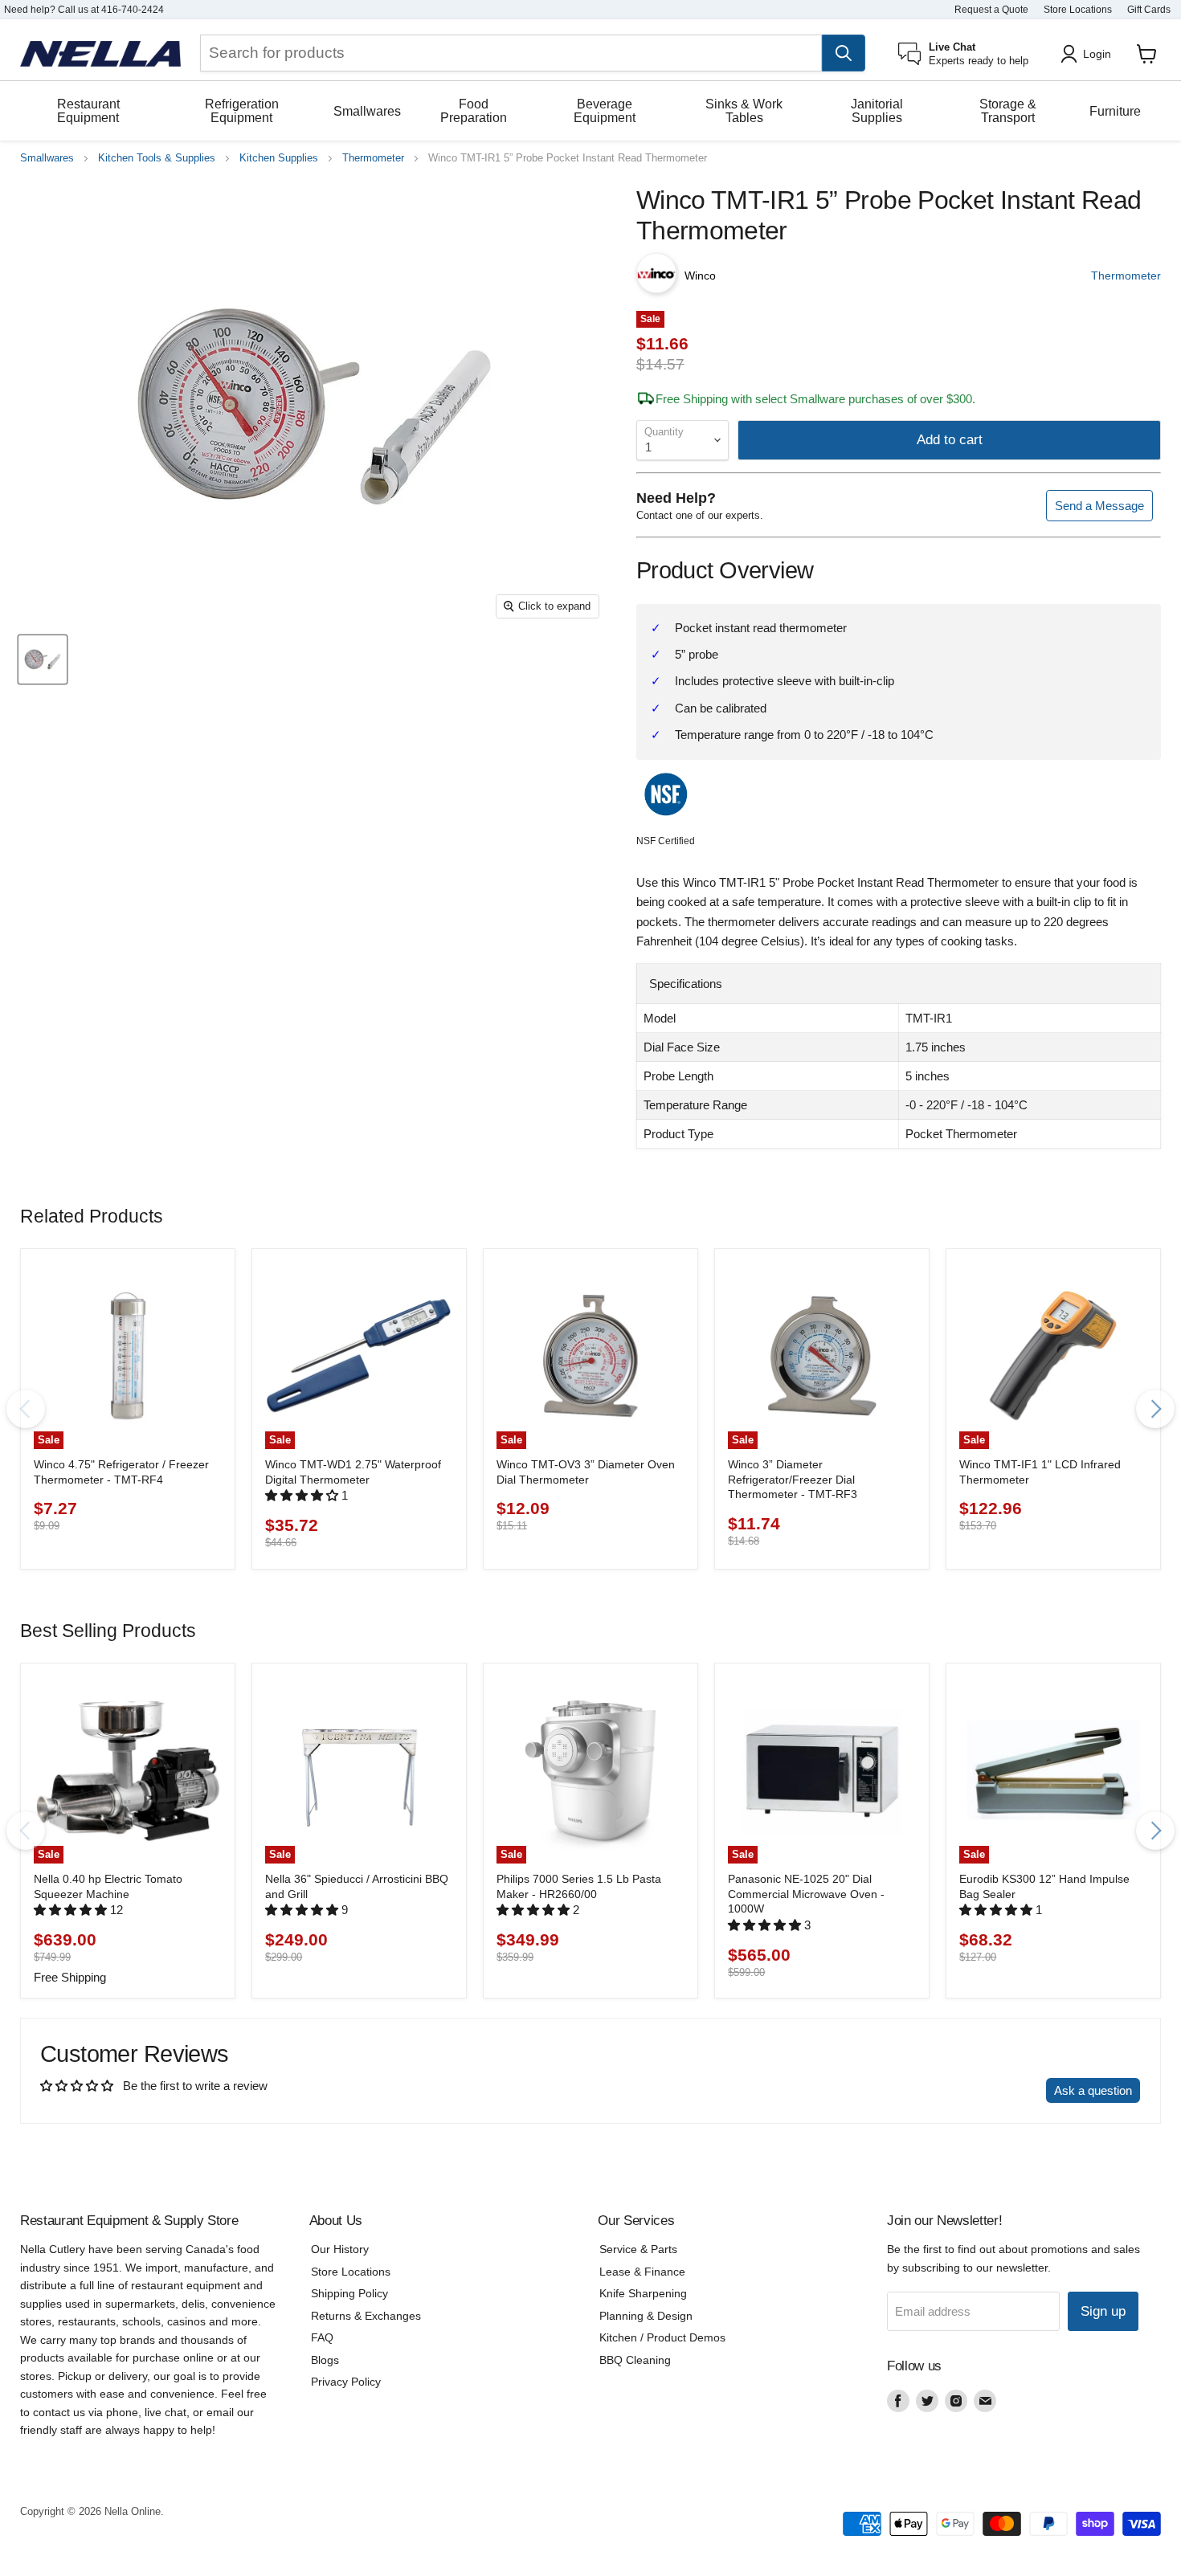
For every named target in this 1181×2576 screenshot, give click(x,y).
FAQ (322, 2337)
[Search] (844, 53)
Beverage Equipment (605, 111)
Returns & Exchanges (366, 2316)
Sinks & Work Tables (744, 111)
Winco (700, 276)
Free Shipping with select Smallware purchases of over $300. (815, 399)
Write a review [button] (993, 2090)
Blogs (325, 2360)
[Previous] (26, 1409)
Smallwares (367, 111)
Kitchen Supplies (279, 158)
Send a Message (1099, 506)
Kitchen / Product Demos (662, 2337)
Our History (340, 2249)
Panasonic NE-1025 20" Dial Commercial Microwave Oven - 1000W (806, 1894)
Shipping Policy (349, 2293)
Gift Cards (1149, 10)
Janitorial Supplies (877, 111)
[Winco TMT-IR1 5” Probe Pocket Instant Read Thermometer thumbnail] (43, 659)
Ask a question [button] (1093, 2090)
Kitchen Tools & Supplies (157, 158)
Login (1097, 54)
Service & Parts (638, 2249)
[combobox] (511, 53)
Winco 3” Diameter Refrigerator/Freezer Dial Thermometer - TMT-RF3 (793, 1479)
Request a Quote (991, 10)
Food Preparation (474, 111)
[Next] (1155, 1409)
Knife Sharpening (643, 2293)
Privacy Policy (346, 2382)
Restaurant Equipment (88, 111)
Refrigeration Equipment (242, 111)
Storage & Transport (1008, 111)
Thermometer (373, 158)
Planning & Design (646, 2316)
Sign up (1103, 2311)
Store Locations (1078, 10)
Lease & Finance (642, 2272)
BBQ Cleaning (635, 2360)
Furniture (1115, 111)
